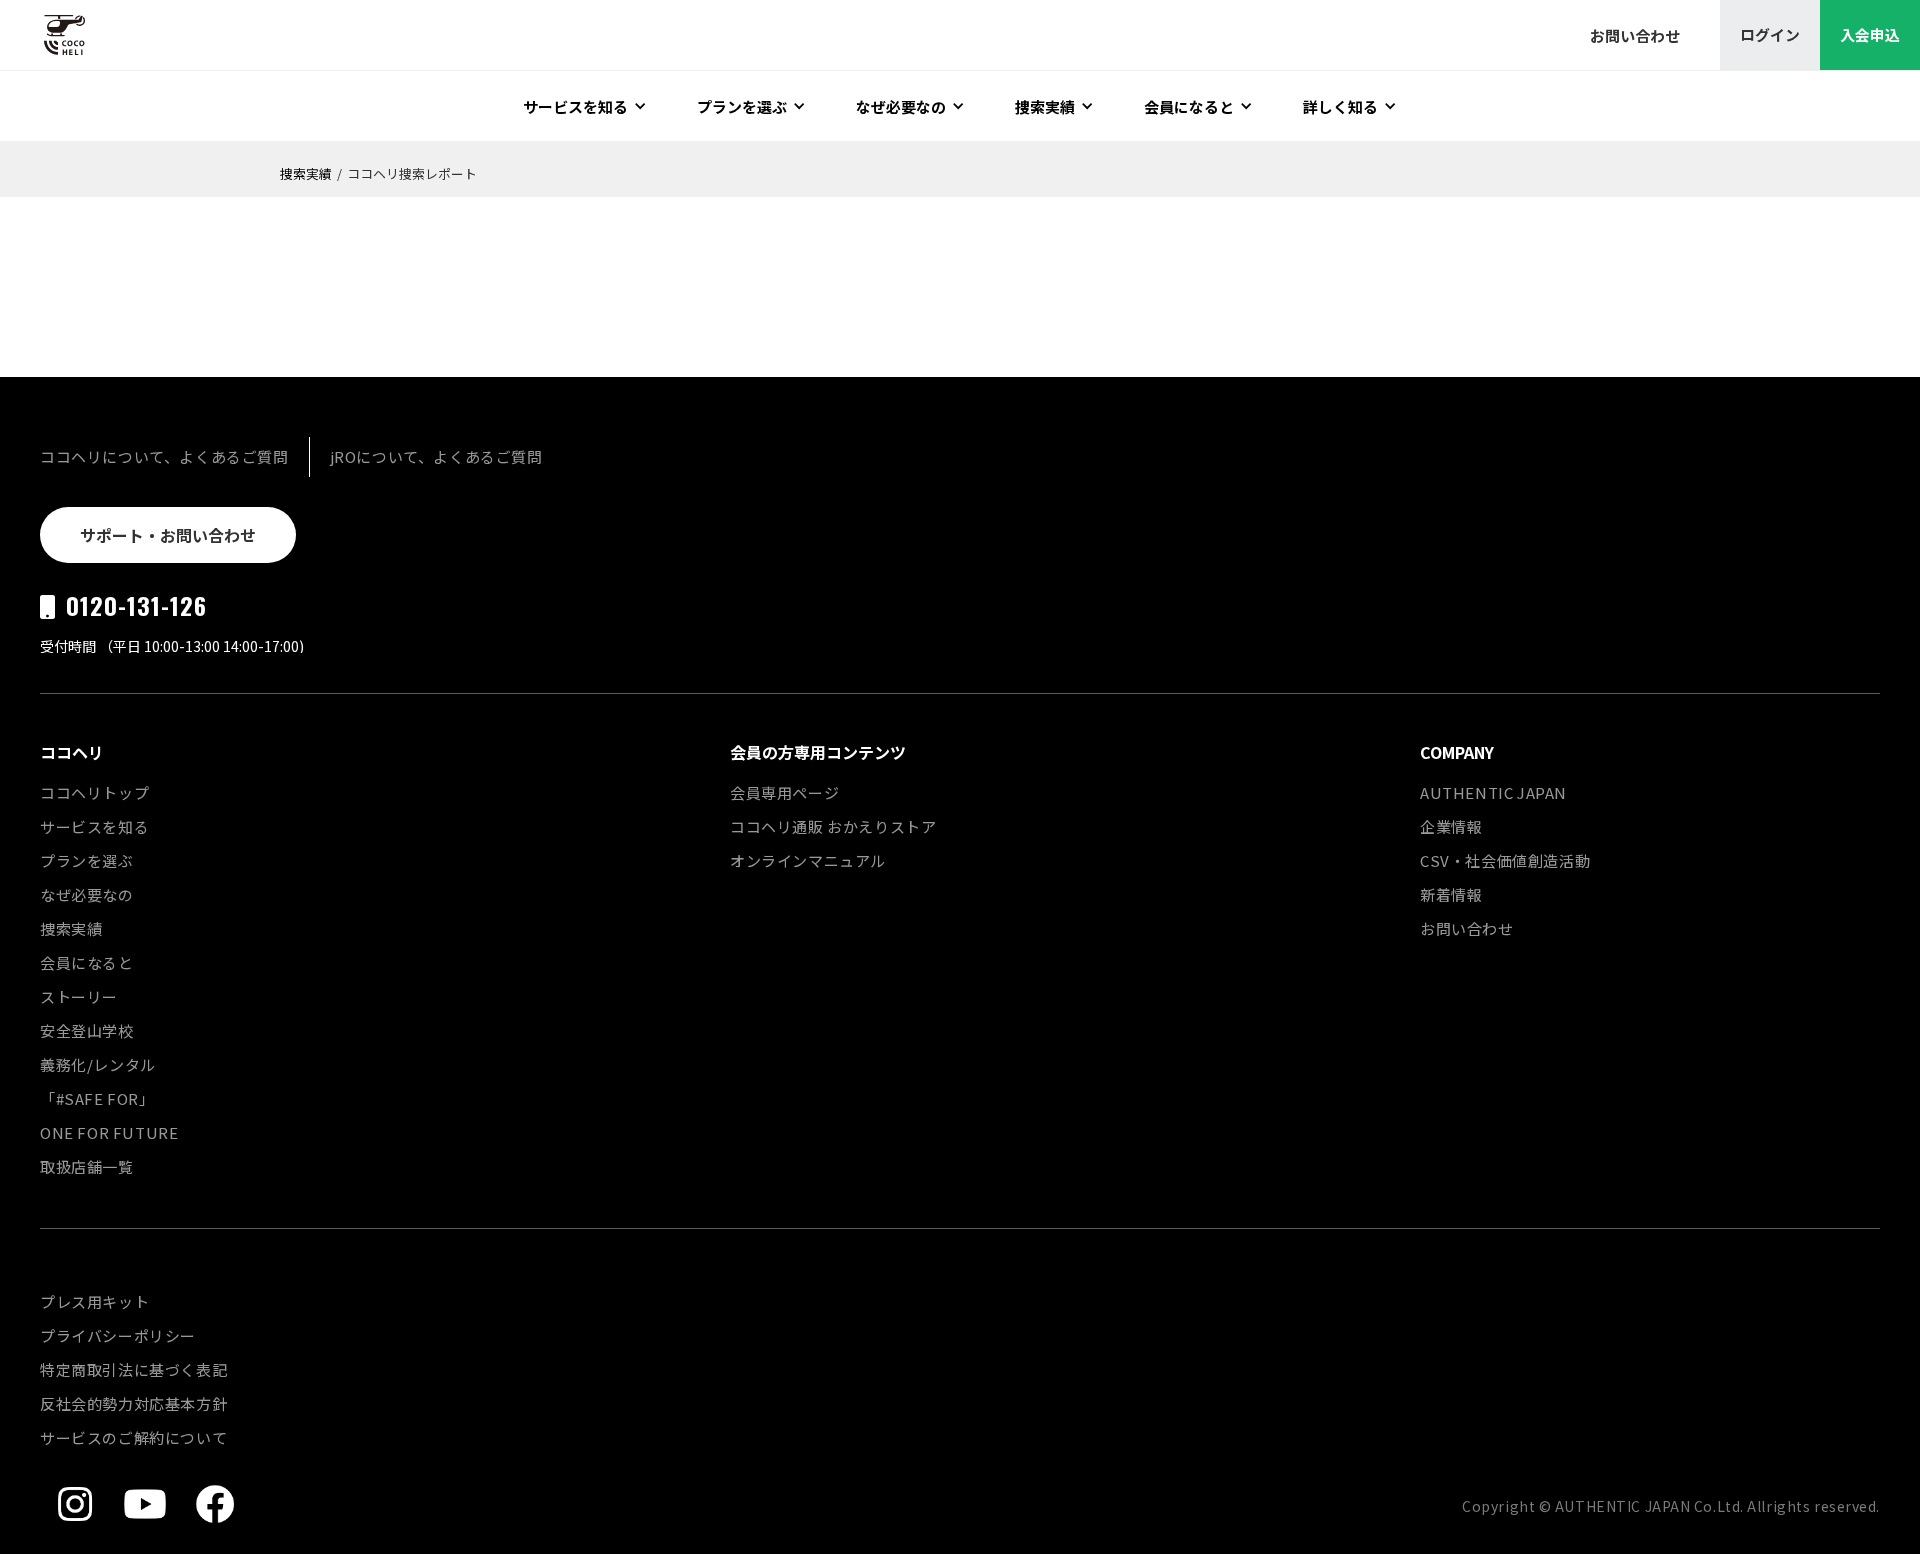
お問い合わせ (1467, 928)
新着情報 (1451, 894)
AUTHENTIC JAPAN (1493, 792)
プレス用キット (94, 1301)
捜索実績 (306, 173)
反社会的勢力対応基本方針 (133, 1403)
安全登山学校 (87, 1030)
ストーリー (79, 996)
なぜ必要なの (87, 894)
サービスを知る (94, 826)
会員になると (87, 962)
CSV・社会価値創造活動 (1505, 860)
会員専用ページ (784, 792)
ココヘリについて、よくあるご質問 (164, 456)
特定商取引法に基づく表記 (133, 1369)
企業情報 (1451, 826)
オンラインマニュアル (808, 860)
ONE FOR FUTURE (109, 1132)
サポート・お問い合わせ (168, 535)
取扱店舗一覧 (87, 1166)
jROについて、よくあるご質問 (436, 456)
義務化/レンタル (98, 1064)
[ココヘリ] (50, 35)
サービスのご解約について (133, 1437)
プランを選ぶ (87, 860)
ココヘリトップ (94, 792)
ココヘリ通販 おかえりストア (833, 826)
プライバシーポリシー (118, 1335)
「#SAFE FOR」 (97, 1098)
